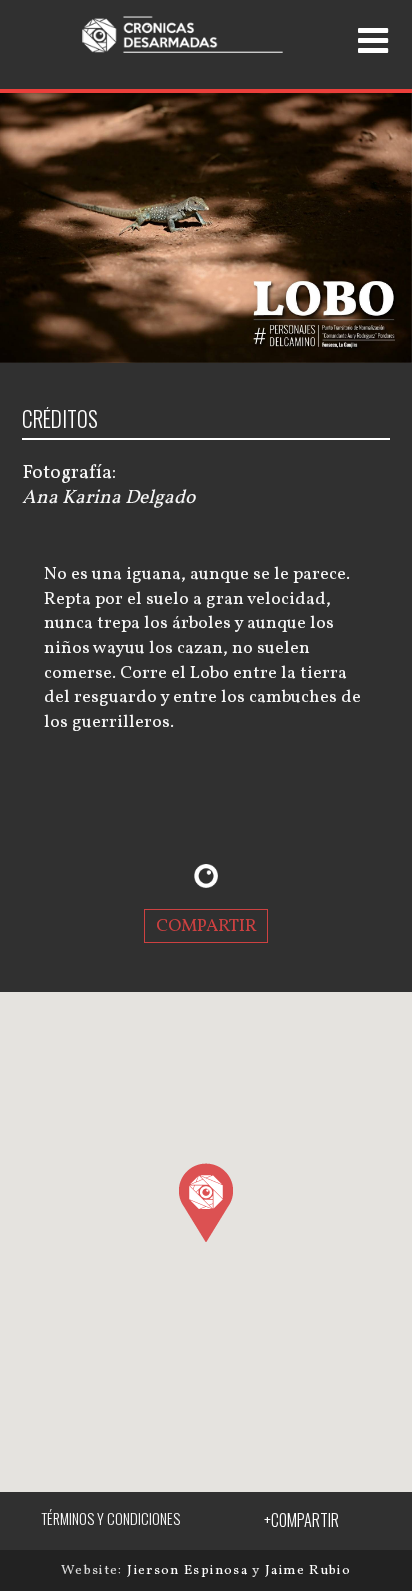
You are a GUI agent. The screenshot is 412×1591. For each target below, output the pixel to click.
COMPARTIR (206, 926)
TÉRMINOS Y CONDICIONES (110, 1518)
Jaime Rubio (308, 1570)
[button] (205, 1202)
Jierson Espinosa (189, 1570)
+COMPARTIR (301, 1520)
